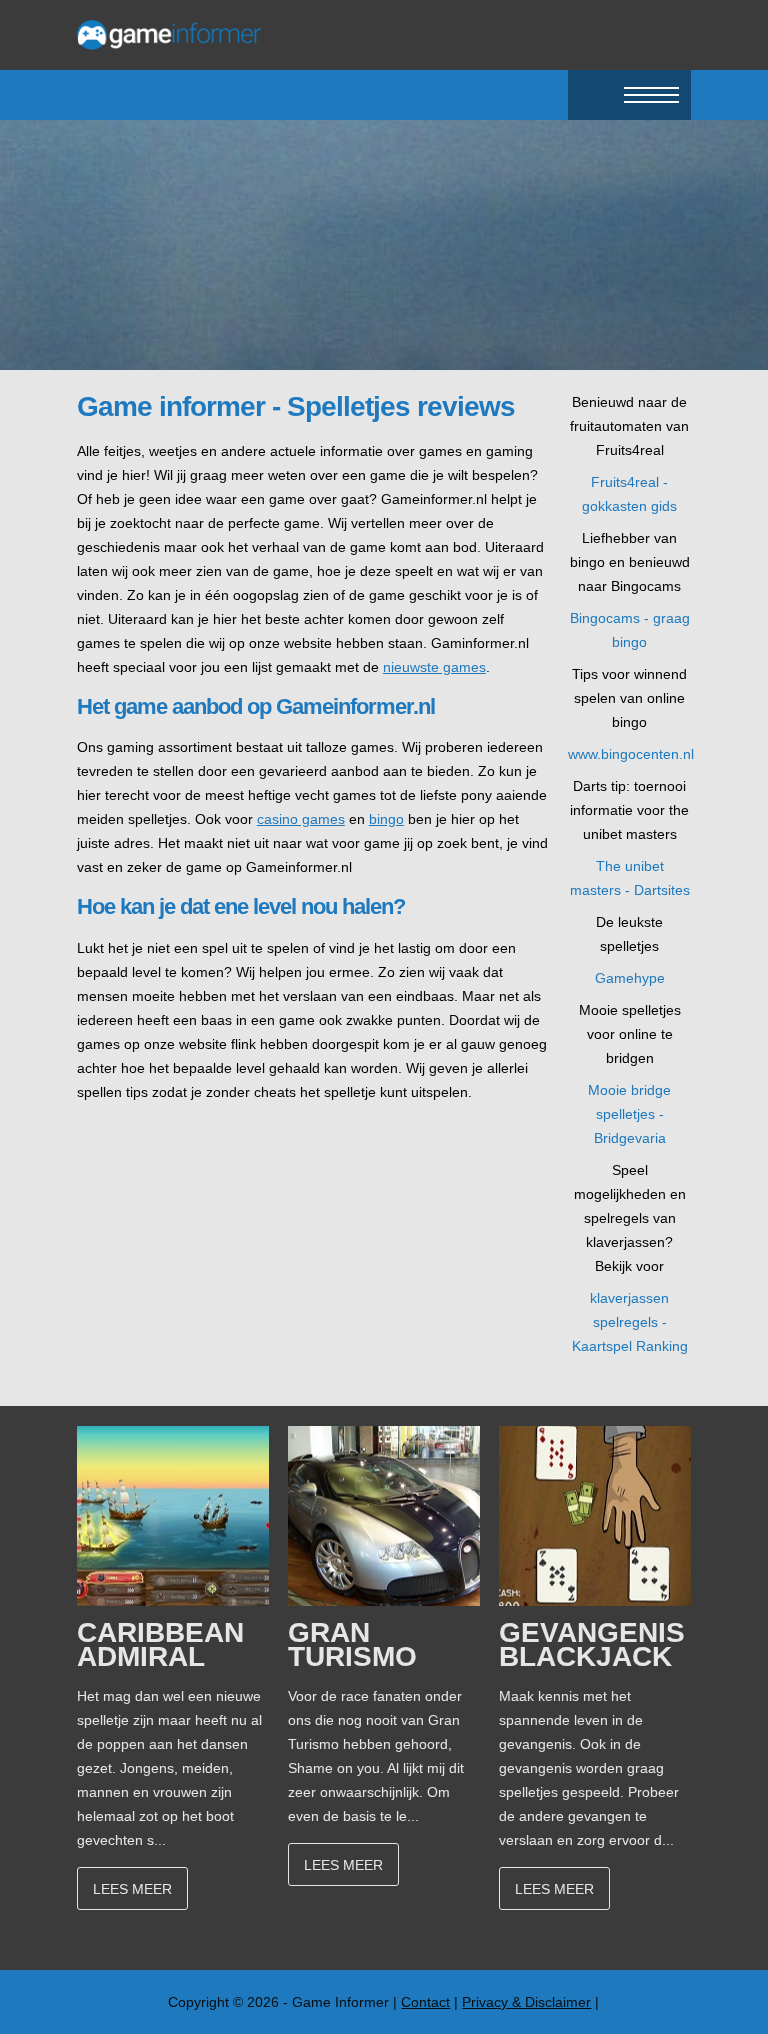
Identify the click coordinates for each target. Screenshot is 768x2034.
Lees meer (132, 1889)
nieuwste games (434, 667)
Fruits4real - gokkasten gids (629, 494)
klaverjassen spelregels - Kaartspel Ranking (630, 1322)
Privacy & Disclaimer (526, 2002)
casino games (301, 819)
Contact (425, 2002)
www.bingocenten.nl (629, 754)
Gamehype (630, 978)
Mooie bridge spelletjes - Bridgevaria (629, 1114)
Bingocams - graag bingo (630, 630)
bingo (386, 819)
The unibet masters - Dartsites (630, 878)
